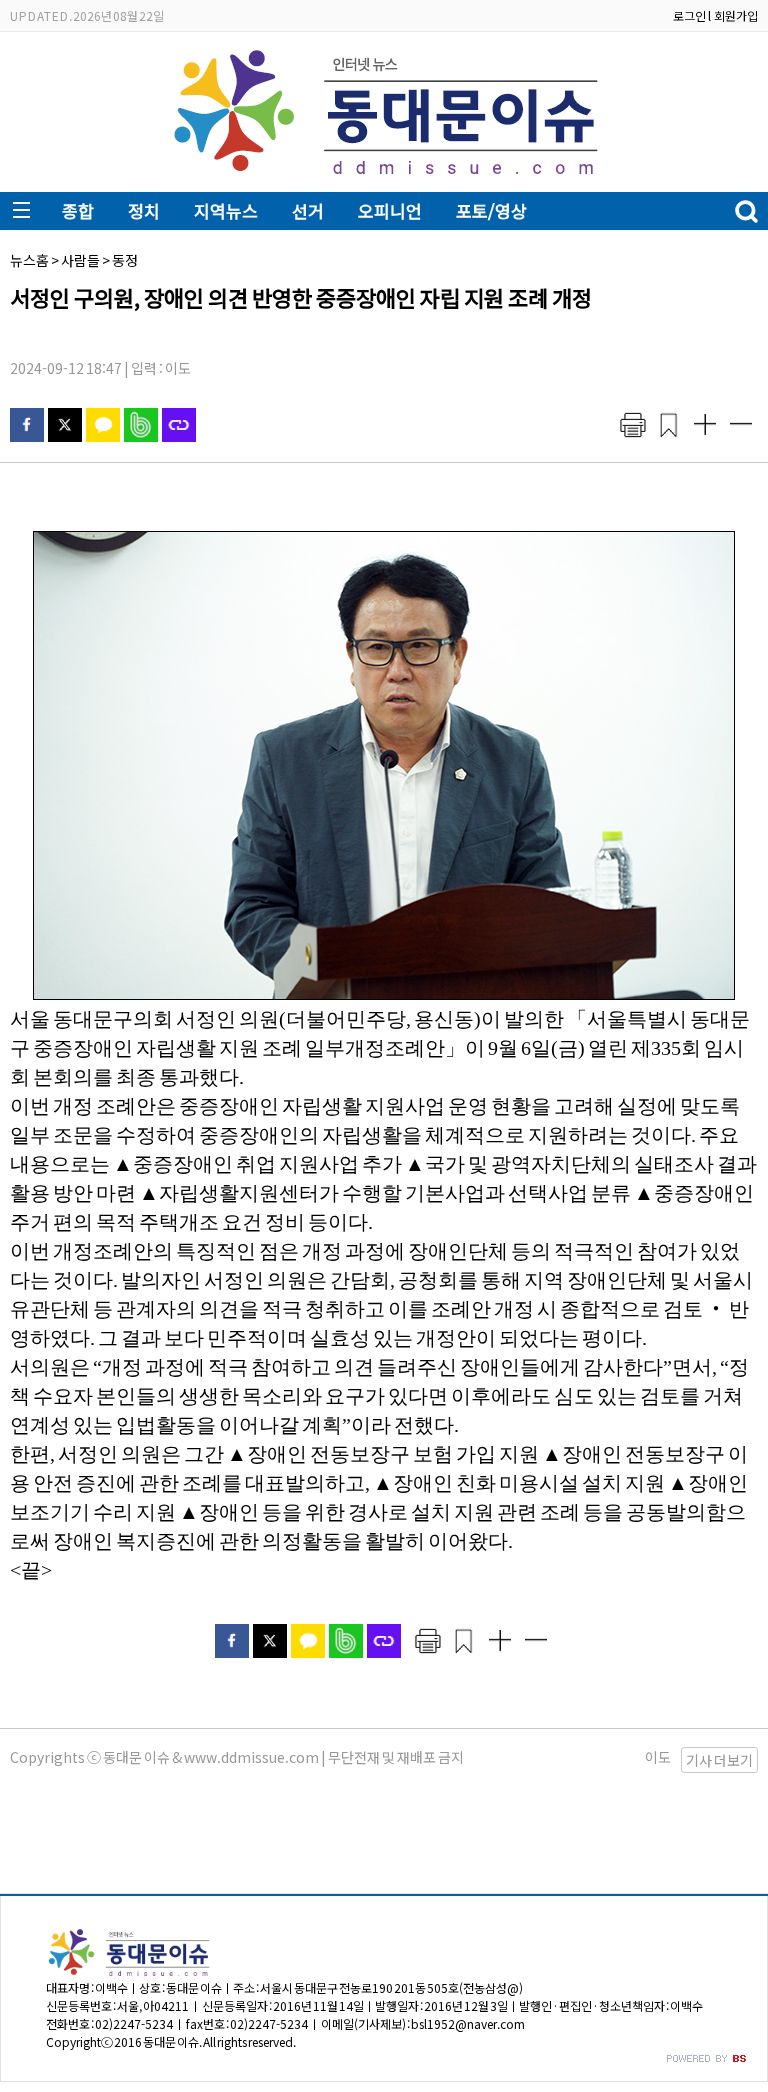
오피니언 (390, 210)
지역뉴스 (226, 210)
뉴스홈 (29, 260)
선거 (308, 210)
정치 (144, 210)
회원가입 (736, 15)
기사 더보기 (719, 1760)
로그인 (689, 15)
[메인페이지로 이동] (384, 176)
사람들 (80, 260)
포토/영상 (491, 210)
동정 (125, 260)
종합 (78, 210)
